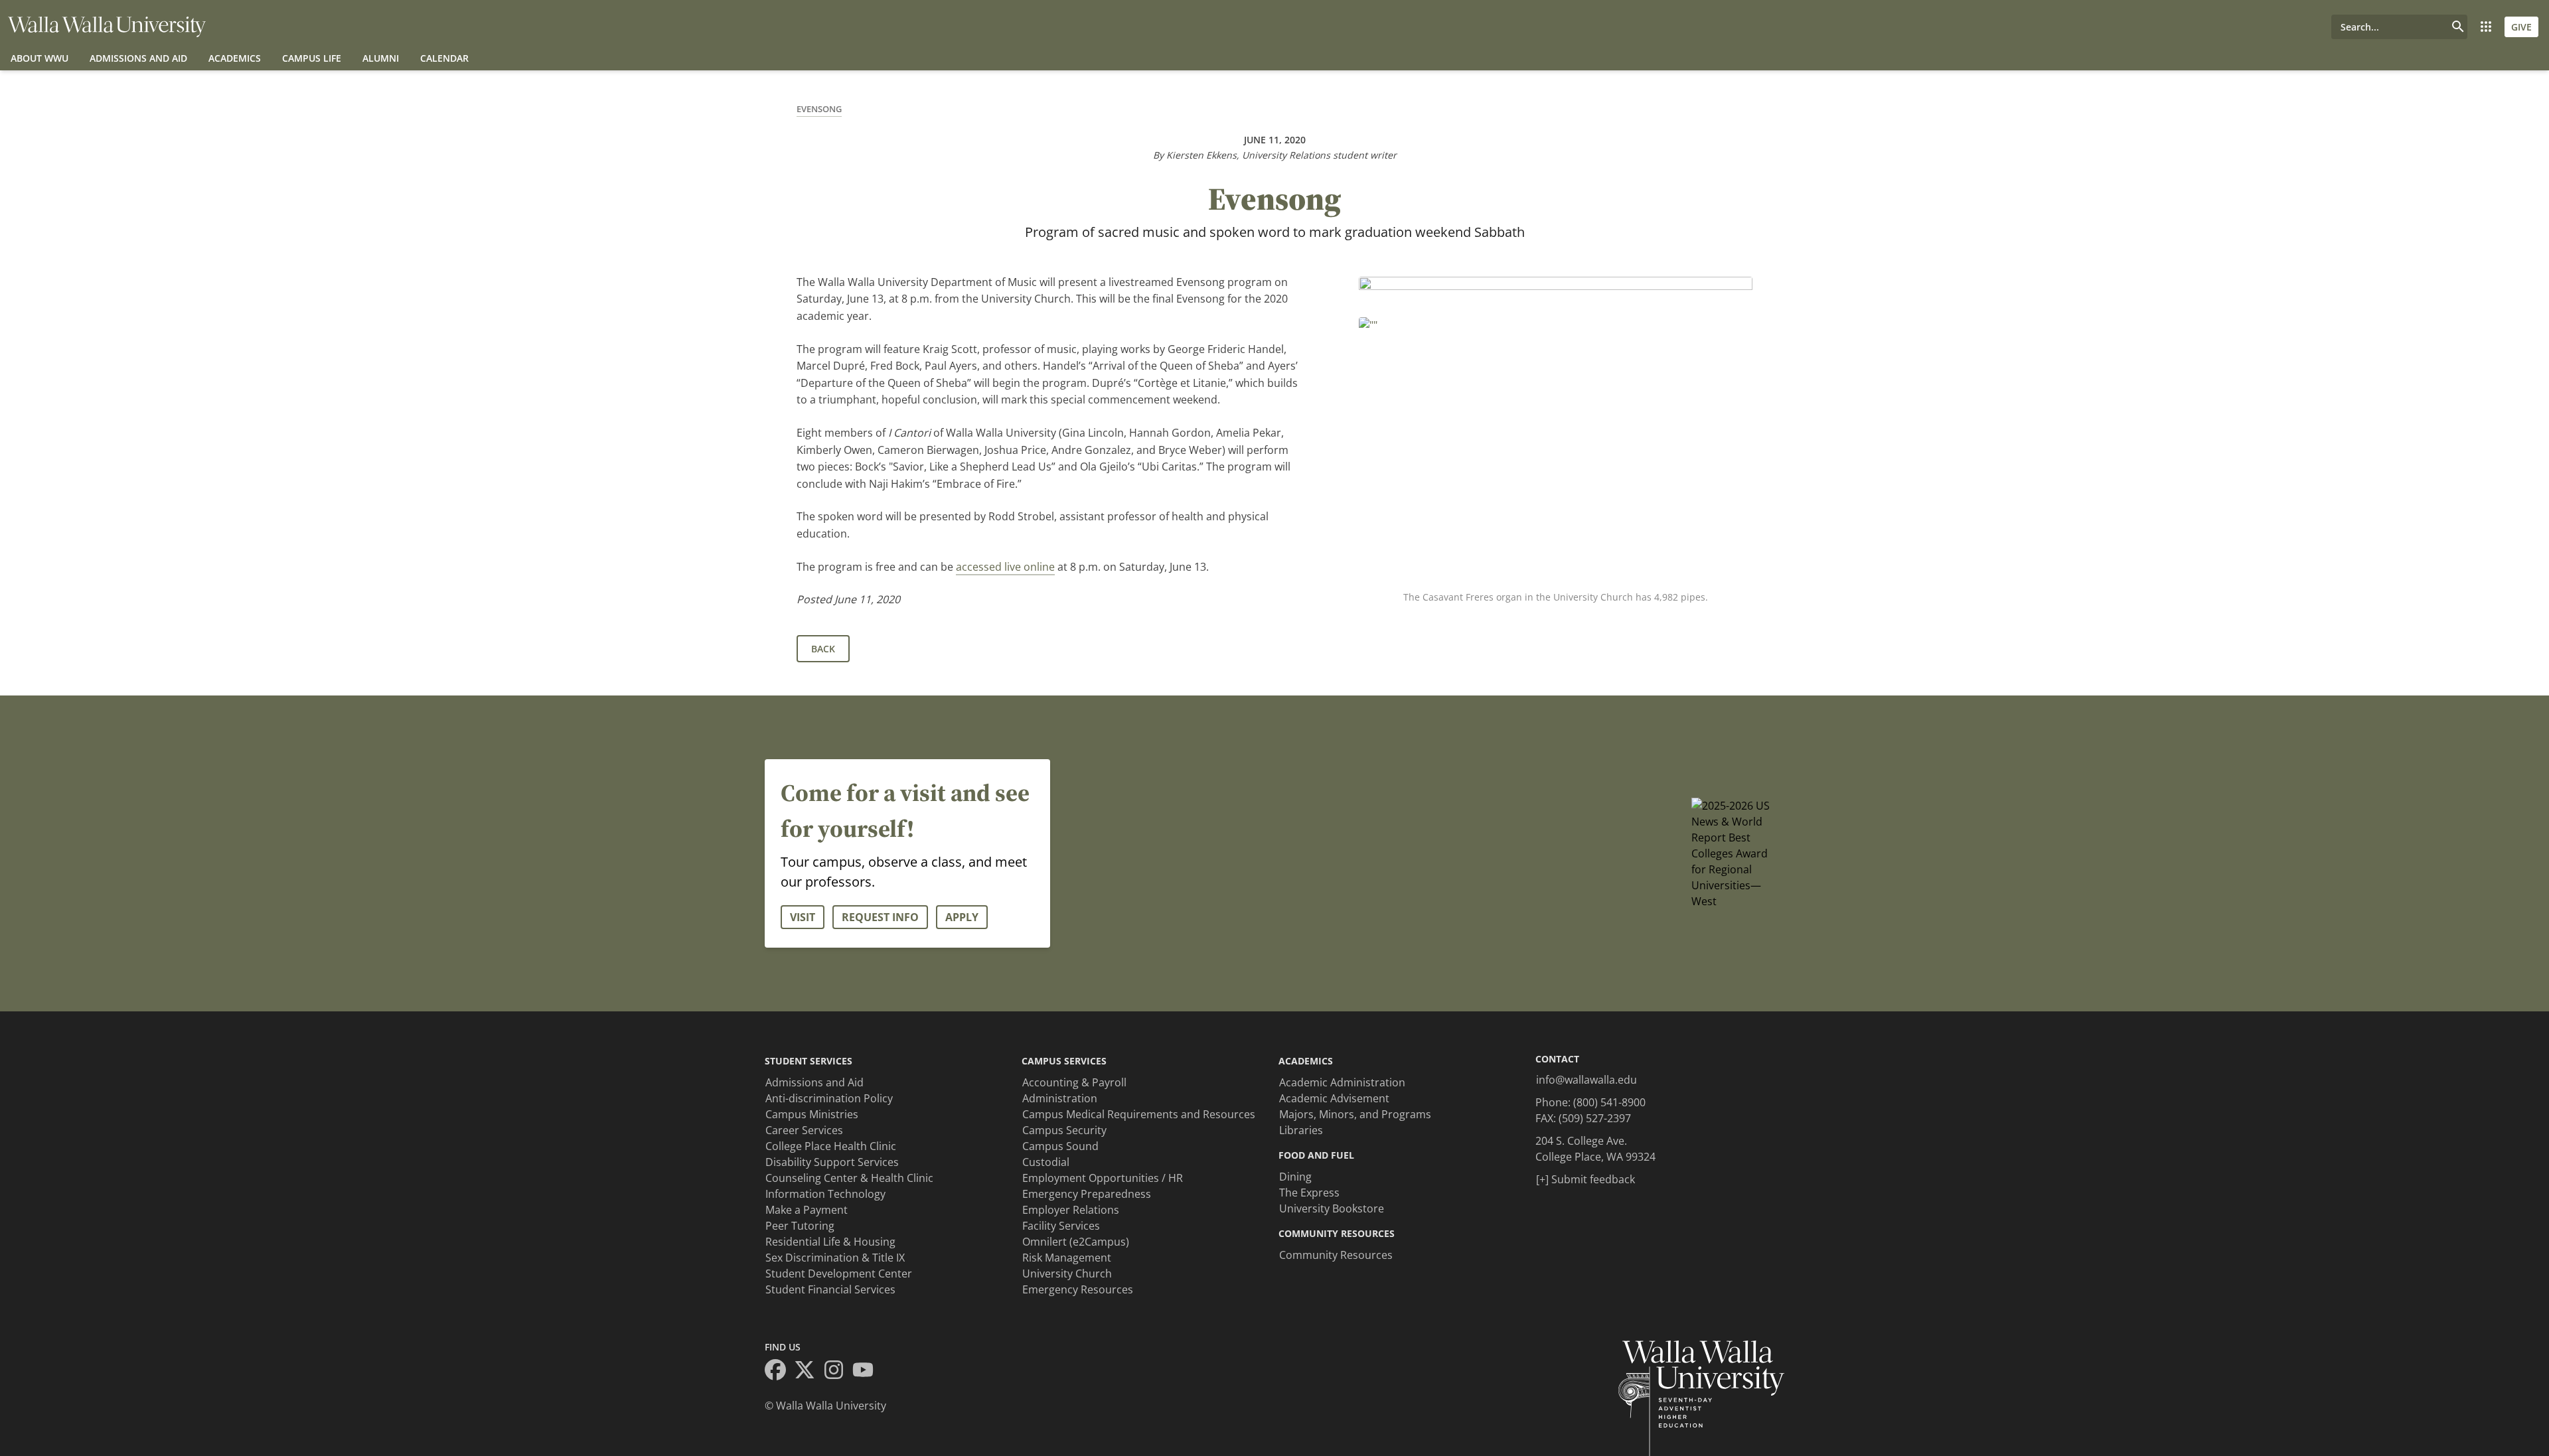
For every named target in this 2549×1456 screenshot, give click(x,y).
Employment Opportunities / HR (1103, 1178)
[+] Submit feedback (1585, 1179)
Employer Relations (1071, 1210)
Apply (962, 917)
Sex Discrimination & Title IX (835, 1258)
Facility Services (1061, 1226)
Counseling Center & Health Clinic (849, 1178)
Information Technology (825, 1194)
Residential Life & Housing (830, 1242)
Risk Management (1067, 1258)
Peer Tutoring (800, 1226)
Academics (235, 58)
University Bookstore (1332, 1208)
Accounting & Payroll (1074, 1082)
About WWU (39, 58)
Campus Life (312, 58)
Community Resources (1336, 1255)
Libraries (1301, 1130)
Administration (1060, 1098)
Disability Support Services (832, 1162)
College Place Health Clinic (831, 1146)
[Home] (107, 27)
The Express (1309, 1193)
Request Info (880, 917)
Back (823, 649)
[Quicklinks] (2486, 27)
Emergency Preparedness (1087, 1194)
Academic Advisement (1334, 1098)
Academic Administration (1342, 1082)
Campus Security (1064, 1130)
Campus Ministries (812, 1114)
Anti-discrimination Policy (829, 1098)
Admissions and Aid (138, 58)
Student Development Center (839, 1274)
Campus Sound (1060, 1146)
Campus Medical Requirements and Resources (1139, 1114)
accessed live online (1005, 567)
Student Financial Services (830, 1289)
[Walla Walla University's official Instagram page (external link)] (838, 1372)
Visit (803, 917)
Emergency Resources (1078, 1289)
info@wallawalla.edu (1586, 1080)
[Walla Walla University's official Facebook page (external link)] (779, 1372)
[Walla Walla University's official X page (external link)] (809, 1372)
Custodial (1046, 1162)
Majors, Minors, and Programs (1355, 1114)
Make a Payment (807, 1210)
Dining (1295, 1177)
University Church (1067, 1274)
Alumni (381, 58)
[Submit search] (2458, 27)
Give (2521, 27)
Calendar (444, 58)
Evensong (819, 109)
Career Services (804, 1130)
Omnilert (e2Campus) (1076, 1242)
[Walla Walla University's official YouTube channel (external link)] (867, 1372)
